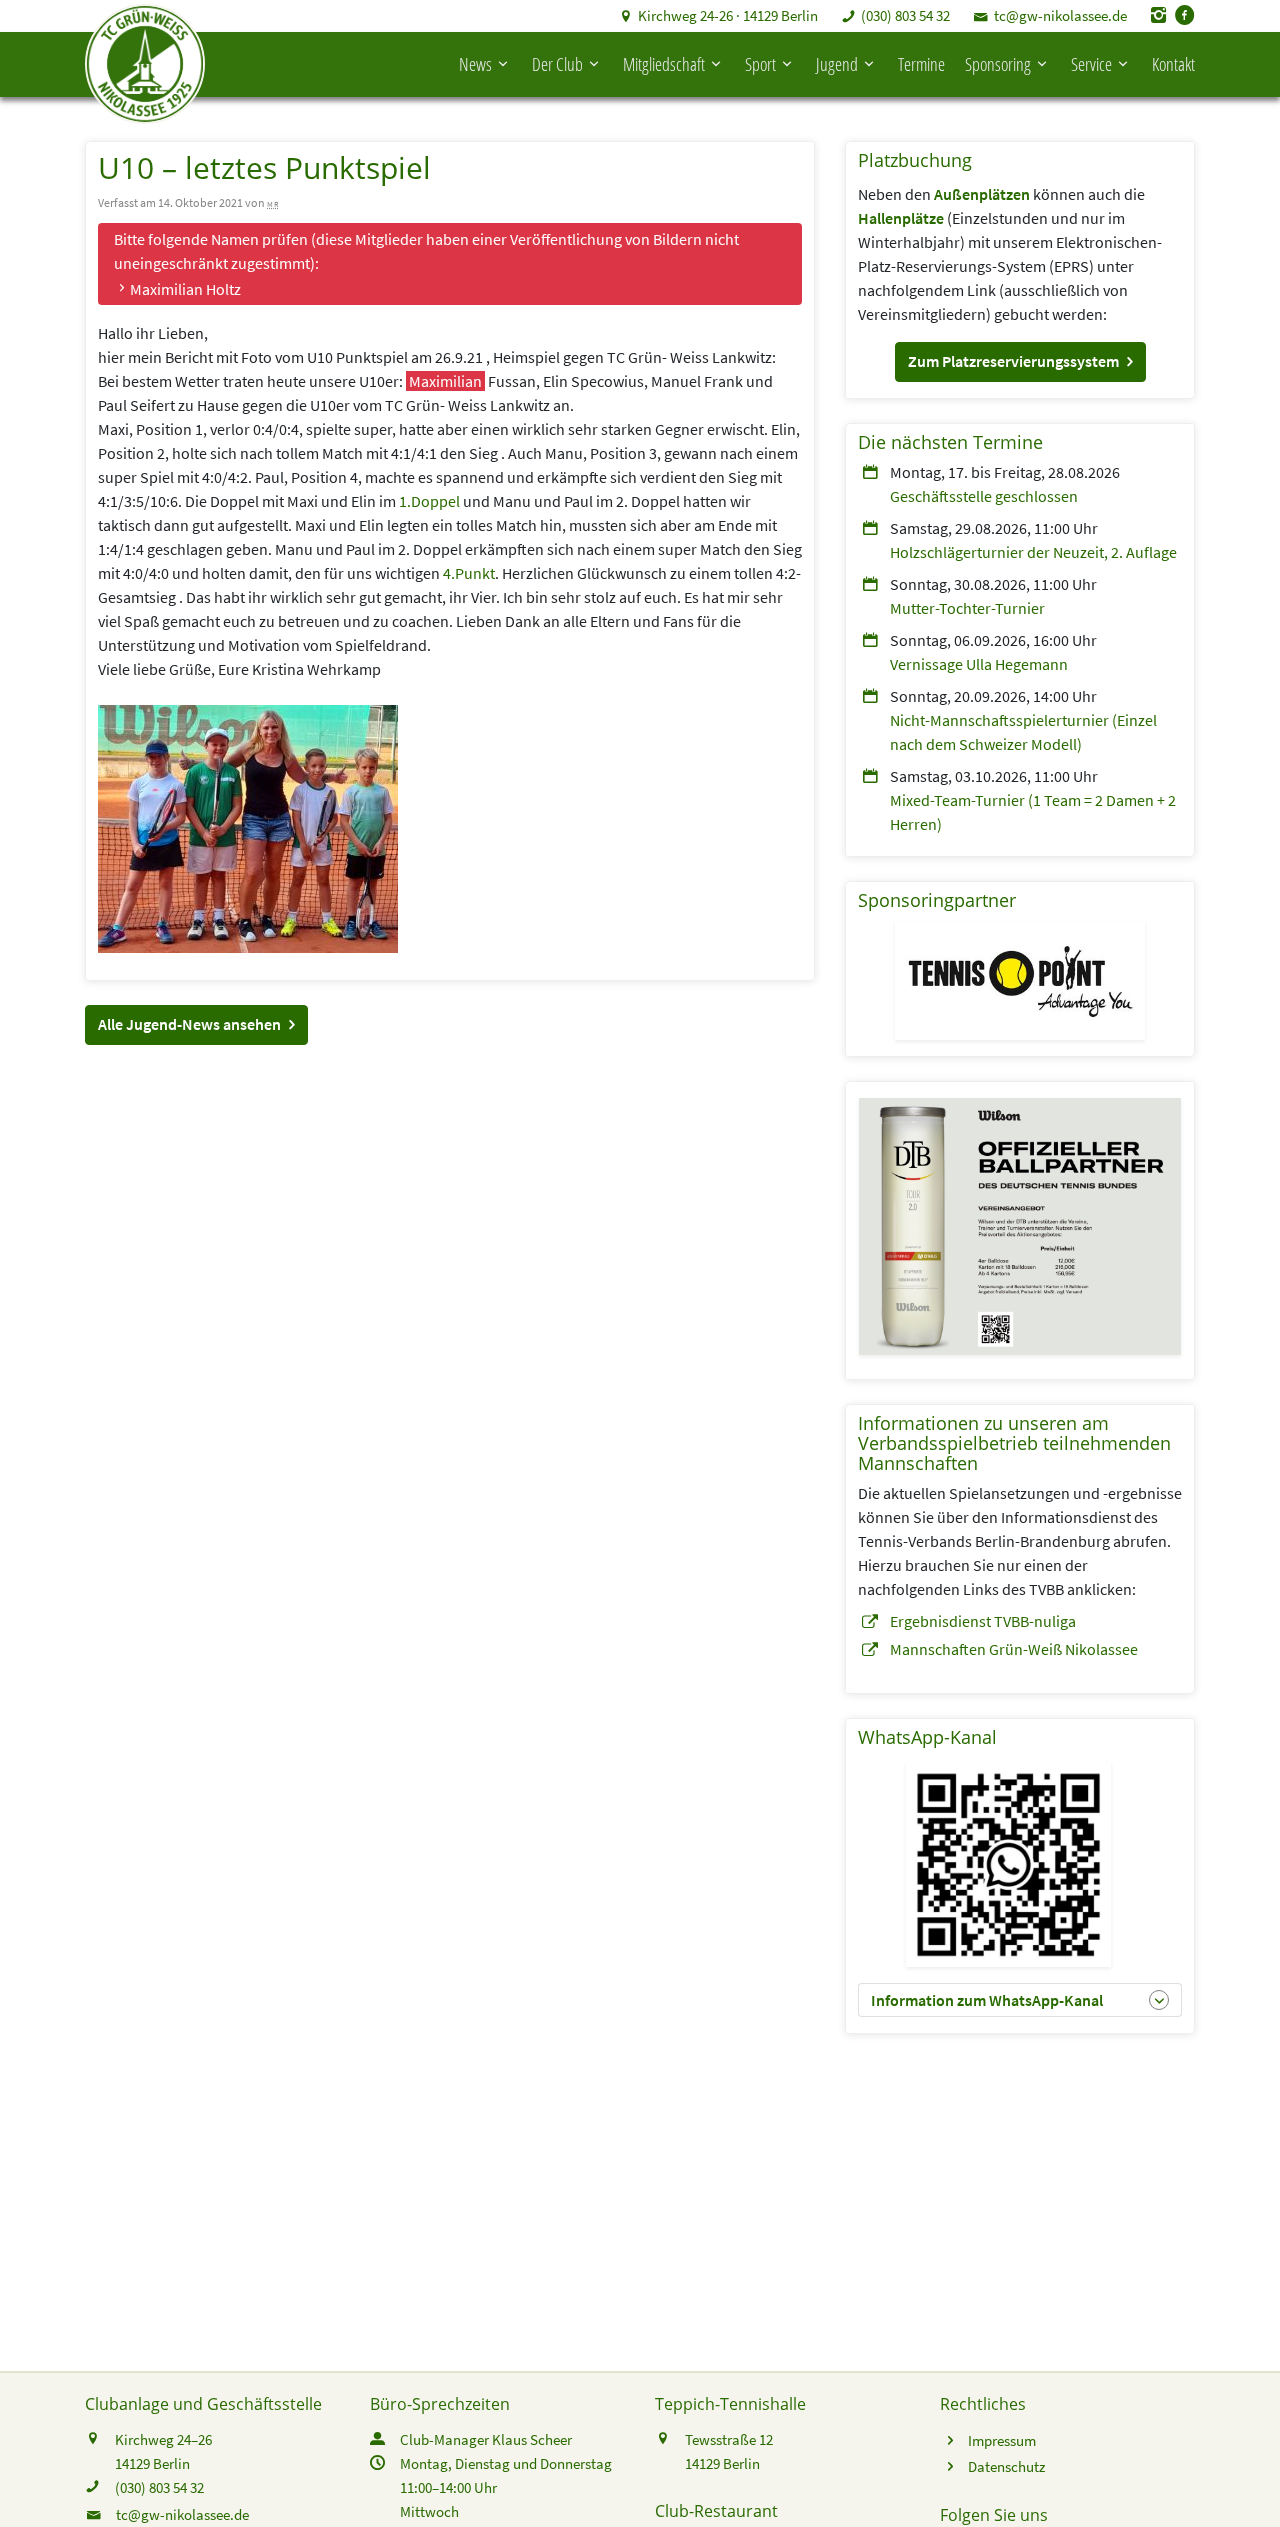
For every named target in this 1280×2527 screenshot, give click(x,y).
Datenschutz (1006, 2466)
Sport (760, 64)
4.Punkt (469, 573)
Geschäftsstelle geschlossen (984, 496)
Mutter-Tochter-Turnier (967, 608)
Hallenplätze (901, 218)
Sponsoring (998, 64)
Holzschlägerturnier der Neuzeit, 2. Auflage (1033, 552)
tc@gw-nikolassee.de (1060, 15)
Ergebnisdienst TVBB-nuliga (983, 1621)
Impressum (1002, 2440)
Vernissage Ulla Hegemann (979, 664)
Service (1091, 64)
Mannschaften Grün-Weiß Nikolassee (1014, 1649)
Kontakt (1173, 64)
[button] (196, 1025)
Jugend (837, 64)
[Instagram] (1159, 15)
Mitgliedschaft (664, 64)
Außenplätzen (982, 194)
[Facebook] (1185, 15)
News (475, 64)
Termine (921, 64)
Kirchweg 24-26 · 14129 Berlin (728, 15)
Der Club (557, 64)
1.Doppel (429, 501)
